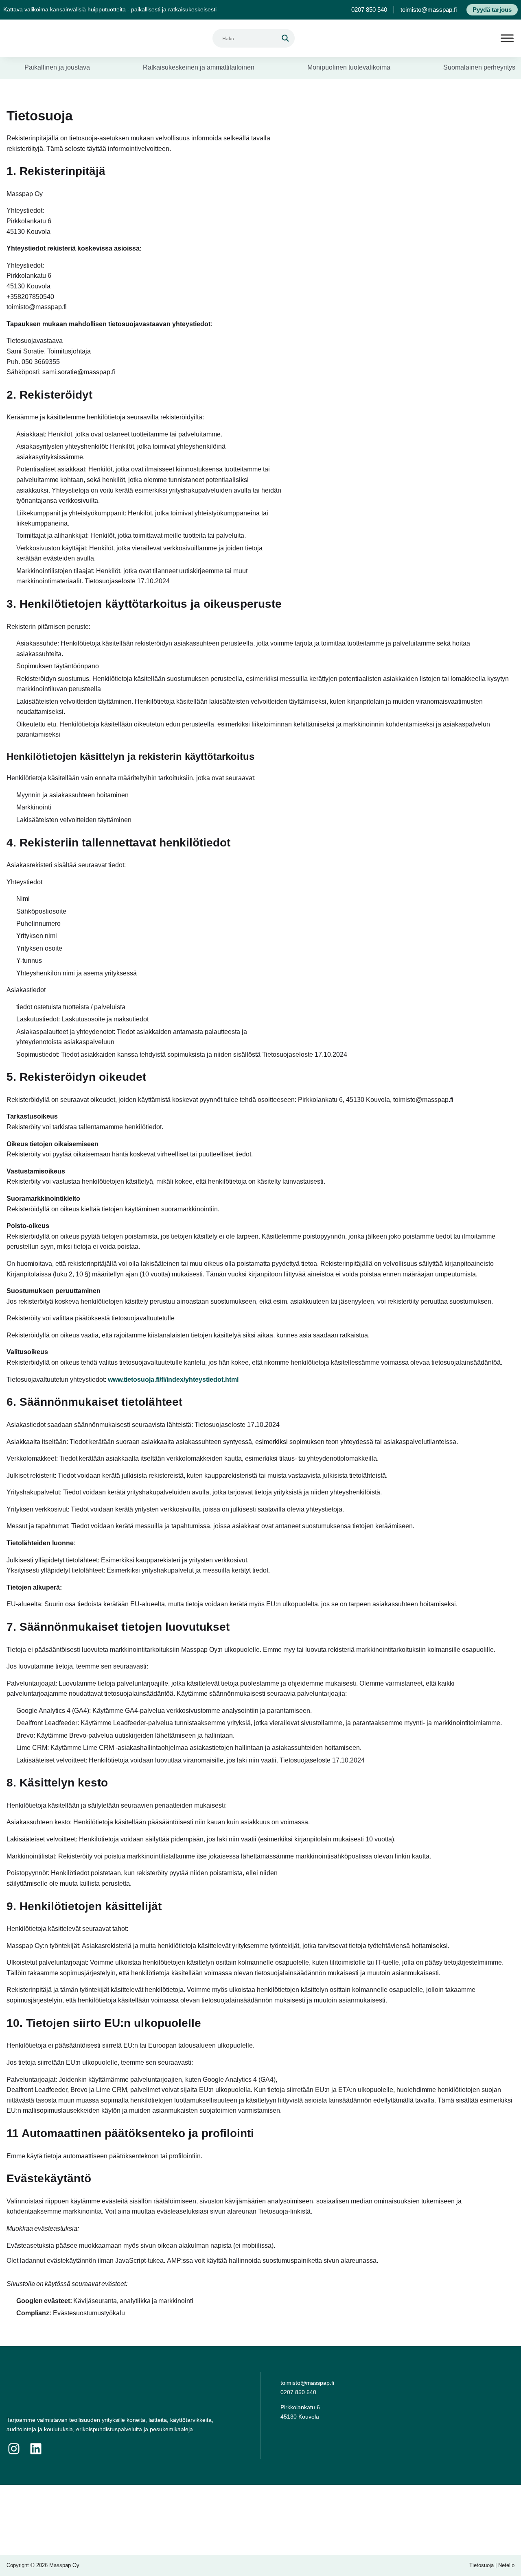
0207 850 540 (369, 10)
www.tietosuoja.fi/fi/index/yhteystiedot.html (173, 1380)
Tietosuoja (482, 2565)
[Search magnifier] (285, 38)
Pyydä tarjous (492, 10)
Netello (506, 2565)
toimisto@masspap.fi (429, 10)
